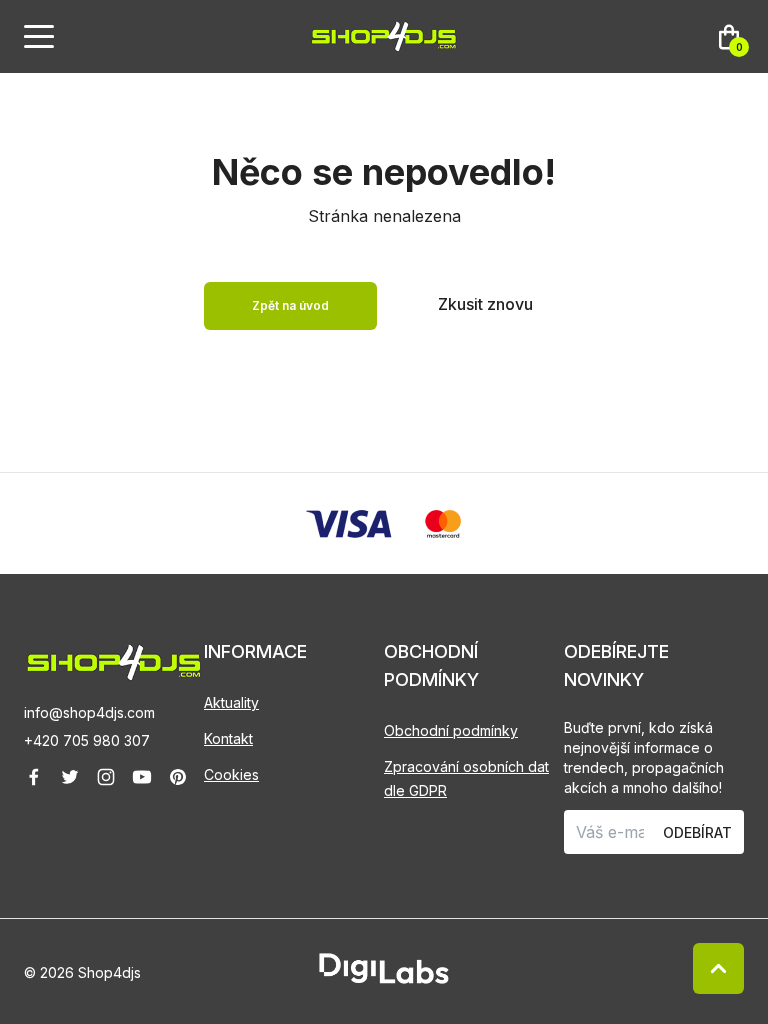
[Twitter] (70, 777)
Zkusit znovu (485, 304)
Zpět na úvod (290, 305)
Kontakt (228, 738)
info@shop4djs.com (89, 712)
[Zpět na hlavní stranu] (114, 662)
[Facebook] (34, 777)
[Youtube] (142, 777)
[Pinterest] (178, 777)
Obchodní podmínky (451, 730)
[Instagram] (106, 777)
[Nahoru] (718, 968)
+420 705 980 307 (87, 740)
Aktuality (231, 702)
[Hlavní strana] (384, 36)
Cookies (231, 774)
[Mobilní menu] (39, 37)
